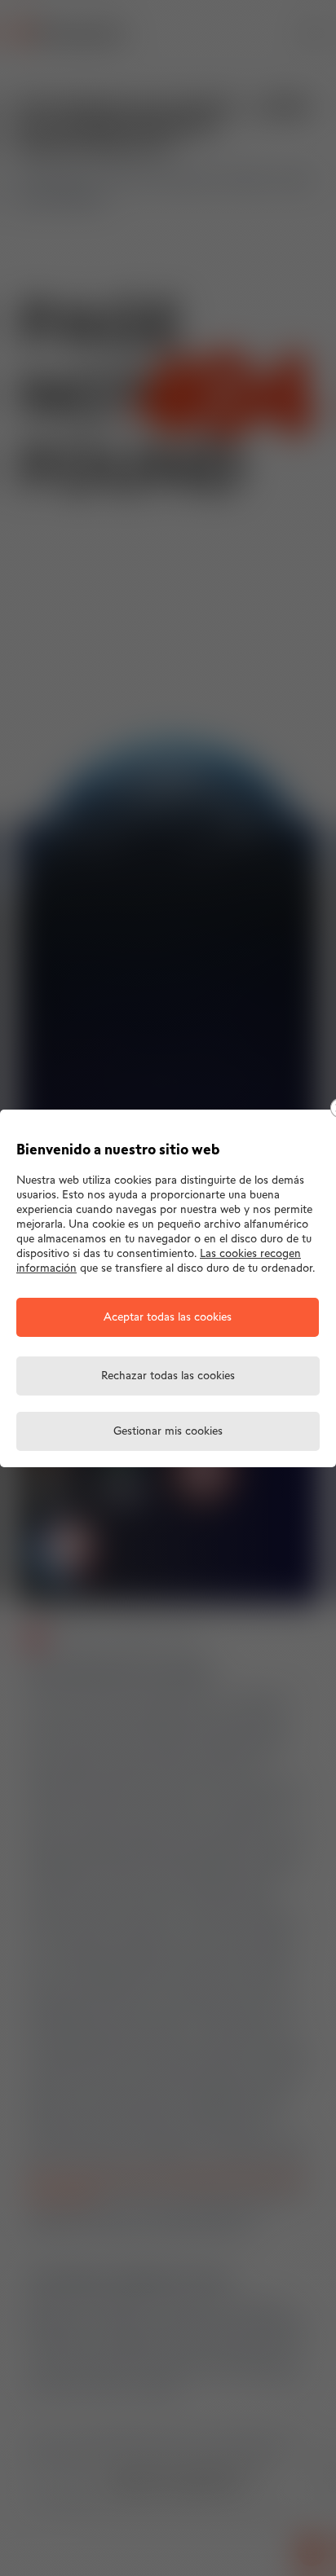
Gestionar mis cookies (168, 1432)
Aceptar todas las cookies (168, 1318)
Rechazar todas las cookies (168, 1376)
